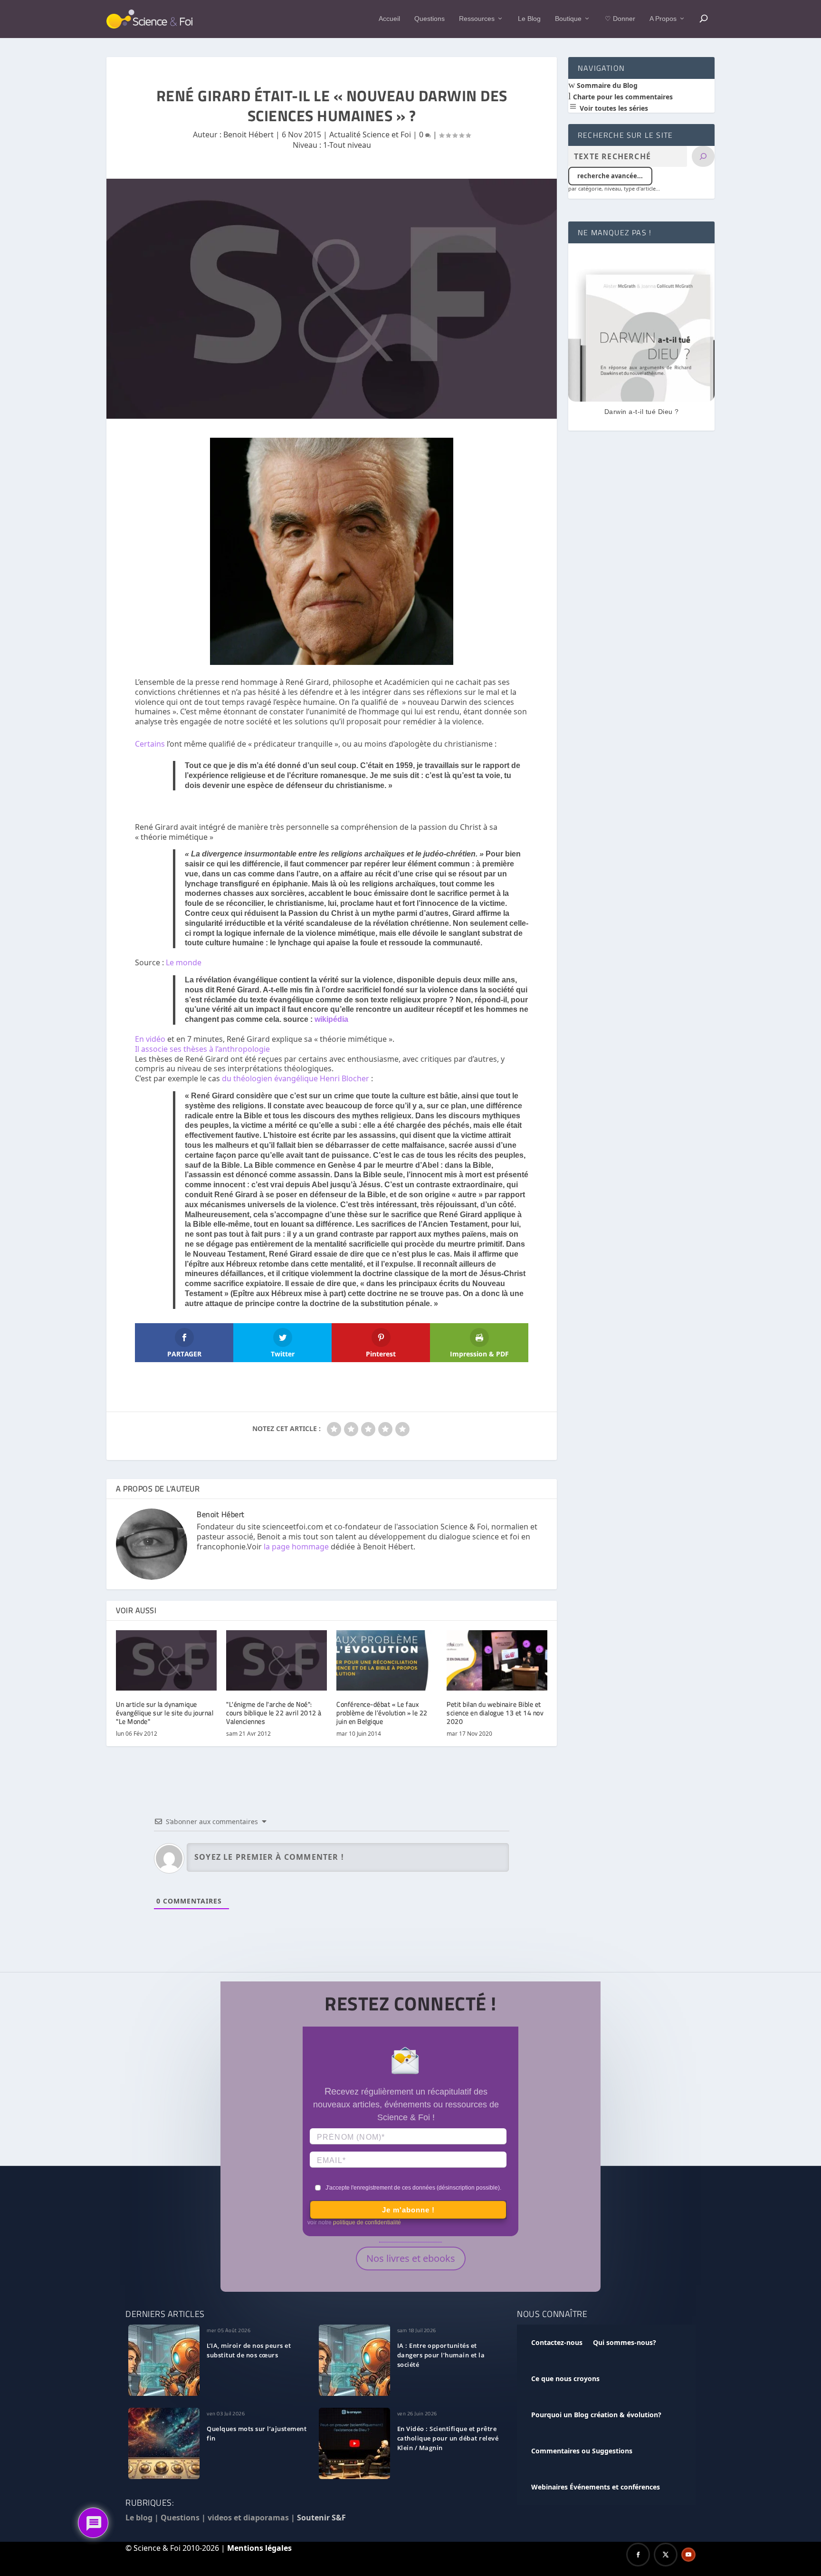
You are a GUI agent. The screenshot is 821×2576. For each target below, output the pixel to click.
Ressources (477, 19)
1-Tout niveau (347, 145)
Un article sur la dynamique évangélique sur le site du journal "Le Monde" (165, 1713)
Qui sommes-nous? (625, 2342)
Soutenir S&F (321, 2518)
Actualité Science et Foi (370, 135)
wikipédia (331, 1019)
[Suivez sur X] (666, 2555)
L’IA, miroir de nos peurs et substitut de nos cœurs (249, 2350)
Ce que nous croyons (565, 2379)
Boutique (568, 19)
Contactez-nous (557, 2342)
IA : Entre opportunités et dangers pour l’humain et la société (441, 2355)
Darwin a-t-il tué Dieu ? (642, 412)
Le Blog (529, 19)
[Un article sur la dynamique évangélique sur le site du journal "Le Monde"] (166, 1660)
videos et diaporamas (248, 2518)
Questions (430, 19)
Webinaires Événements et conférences (596, 2487)
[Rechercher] (703, 156)
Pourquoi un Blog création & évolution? (596, 2415)
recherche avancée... (610, 176)
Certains (150, 744)
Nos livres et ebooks (411, 2258)
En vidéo (150, 1039)
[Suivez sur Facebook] (638, 2555)
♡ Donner (620, 19)
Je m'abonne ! (408, 2210)
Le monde (184, 962)
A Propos (663, 19)
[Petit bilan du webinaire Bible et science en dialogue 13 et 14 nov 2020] (497, 1660)
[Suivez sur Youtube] (688, 2555)
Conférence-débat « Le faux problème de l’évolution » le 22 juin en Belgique (382, 1713)
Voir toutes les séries (613, 108)
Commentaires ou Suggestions (582, 2451)
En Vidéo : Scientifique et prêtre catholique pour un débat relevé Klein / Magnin (448, 2438)
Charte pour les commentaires (622, 97)
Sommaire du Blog (606, 85)
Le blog (139, 2518)
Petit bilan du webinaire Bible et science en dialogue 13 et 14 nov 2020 (495, 1713)
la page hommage (296, 1547)
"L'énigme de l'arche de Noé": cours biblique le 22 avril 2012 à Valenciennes (274, 1713)
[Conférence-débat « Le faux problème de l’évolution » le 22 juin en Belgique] (387, 1660)
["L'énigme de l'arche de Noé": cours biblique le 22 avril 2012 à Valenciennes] (277, 1660)
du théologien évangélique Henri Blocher (296, 1078)
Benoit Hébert (248, 135)
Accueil (389, 19)
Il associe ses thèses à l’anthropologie (202, 1049)
